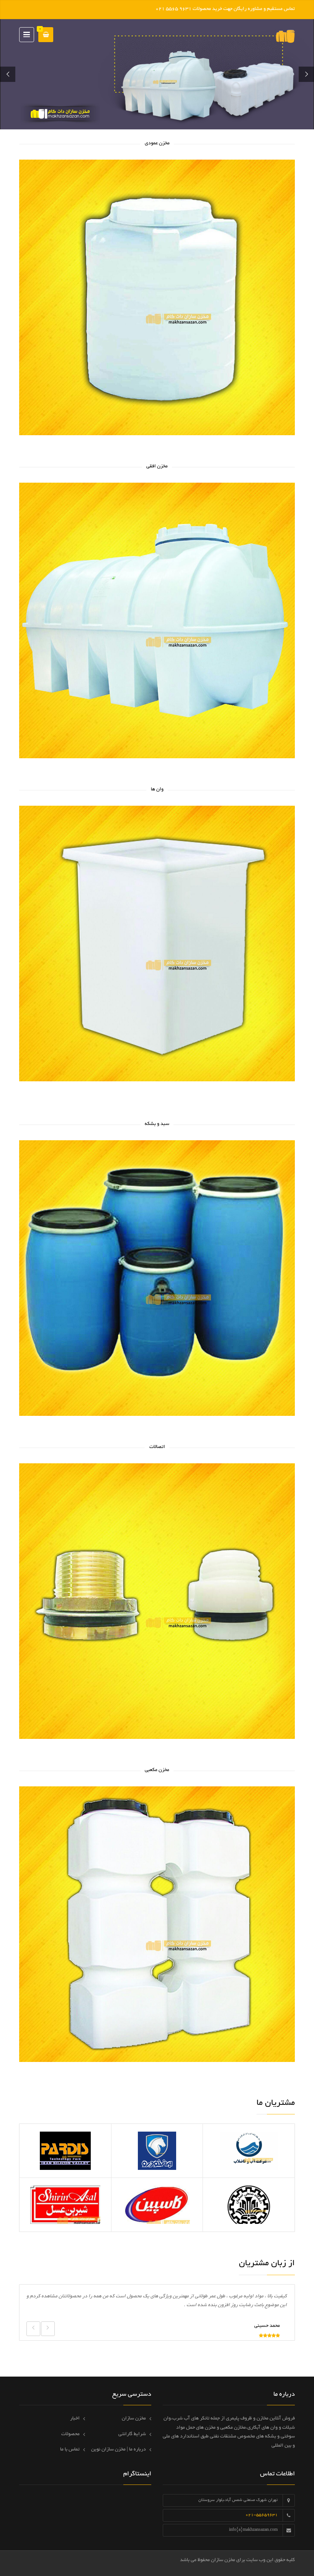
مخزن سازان (134, 2419)
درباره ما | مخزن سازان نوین (119, 2450)
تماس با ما (70, 2450)
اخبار (75, 2419)
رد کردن (146, 9)
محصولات (70, 2434)
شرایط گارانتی (132, 2434)
